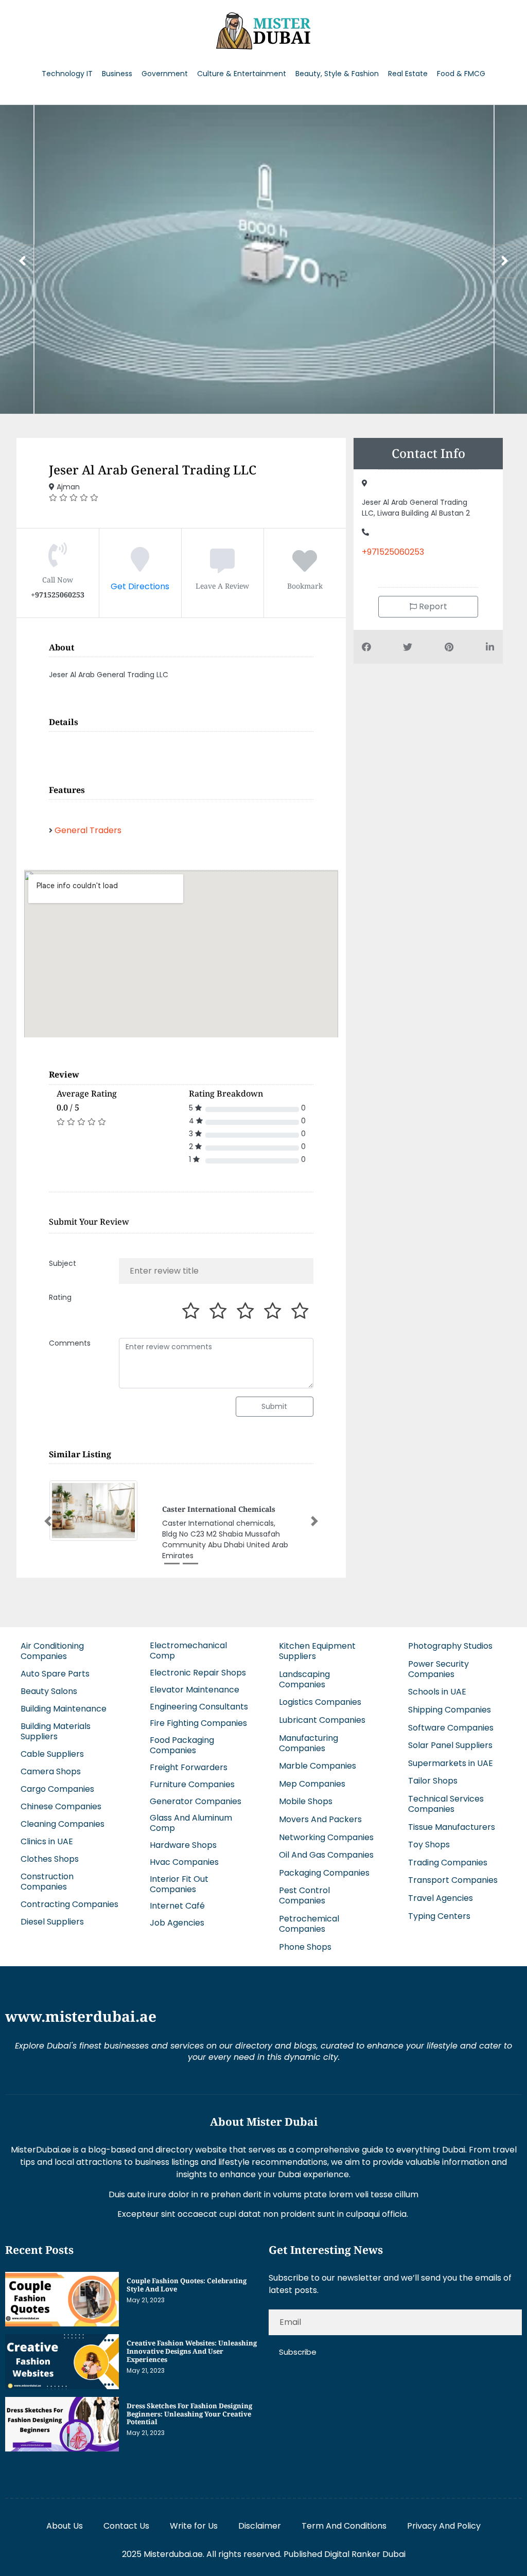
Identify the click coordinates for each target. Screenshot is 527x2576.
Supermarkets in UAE (451, 1761)
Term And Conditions (344, 2524)
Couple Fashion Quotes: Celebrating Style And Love (187, 2283)
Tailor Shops (433, 1779)
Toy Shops (429, 1842)
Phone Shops (305, 1944)
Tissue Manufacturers (452, 1824)
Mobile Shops (306, 1799)
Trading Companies (448, 1860)
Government (165, 74)
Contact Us (126, 2524)
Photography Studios (450, 1644)
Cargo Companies (57, 1787)
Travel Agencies (441, 1896)
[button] (48, 1520)
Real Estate (408, 74)
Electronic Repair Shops (198, 1671)
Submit (274, 1406)
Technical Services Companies (446, 1802)
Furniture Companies (192, 1782)
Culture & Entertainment (242, 74)
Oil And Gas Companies (326, 1853)
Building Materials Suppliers (56, 1729)
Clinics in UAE (47, 1839)
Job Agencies (177, 1921)
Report (432, 606)
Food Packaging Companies (182, 1743)
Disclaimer (260, 2524)
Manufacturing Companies (309, 1741)
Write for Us (194, 2524)
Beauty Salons (49, 1689)
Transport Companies (453, 1878)
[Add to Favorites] (305, 567)
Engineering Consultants (199, 1704)
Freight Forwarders (189, 1765)
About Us (65, 2524)
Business (117, 74)
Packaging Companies (324, 1871)
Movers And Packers (320, 1817)
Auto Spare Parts (55, 1672)
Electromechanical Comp (188, 1648)
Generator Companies (196, 1799)
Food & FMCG (461, 74)
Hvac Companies (184, 1860)
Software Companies (451, 1725)
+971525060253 (393, 552)
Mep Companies (312, 1782)
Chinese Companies (61, 1804)
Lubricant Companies (322, 1718)
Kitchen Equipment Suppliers (317, 1649)
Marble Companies (318, 1764)
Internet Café (177, 1904)
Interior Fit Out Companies (179, 1882)
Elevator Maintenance (195, 1688)
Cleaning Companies (63, 1822)
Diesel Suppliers (52, 1920)
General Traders (88, 830)
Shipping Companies (450, 1708)
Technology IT (67, 74)
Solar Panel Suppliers (450, 1743)
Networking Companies (326, 1835)
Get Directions (140, 586)
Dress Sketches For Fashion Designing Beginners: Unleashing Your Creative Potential (189, 2412)
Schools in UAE (437, 1690)
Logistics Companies (320, 1700)
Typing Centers (439, 1913)
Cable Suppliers (52, 1752)
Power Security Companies (438, 1667)
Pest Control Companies (304, 1893)
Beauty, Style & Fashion (337, 74)
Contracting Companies (69, 1902)
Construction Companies (47, 1880)
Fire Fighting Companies (198, 1721)
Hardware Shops (183, 1843)
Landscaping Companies (304, 1677)
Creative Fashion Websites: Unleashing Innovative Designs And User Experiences (192, 2349)
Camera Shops (51, 1769)
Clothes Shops (50, 1857)
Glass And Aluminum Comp (191, 1821)
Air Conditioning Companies (52, 1649)
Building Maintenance (64, 1707)
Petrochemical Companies (309, 1922)
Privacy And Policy (444, 2524)
